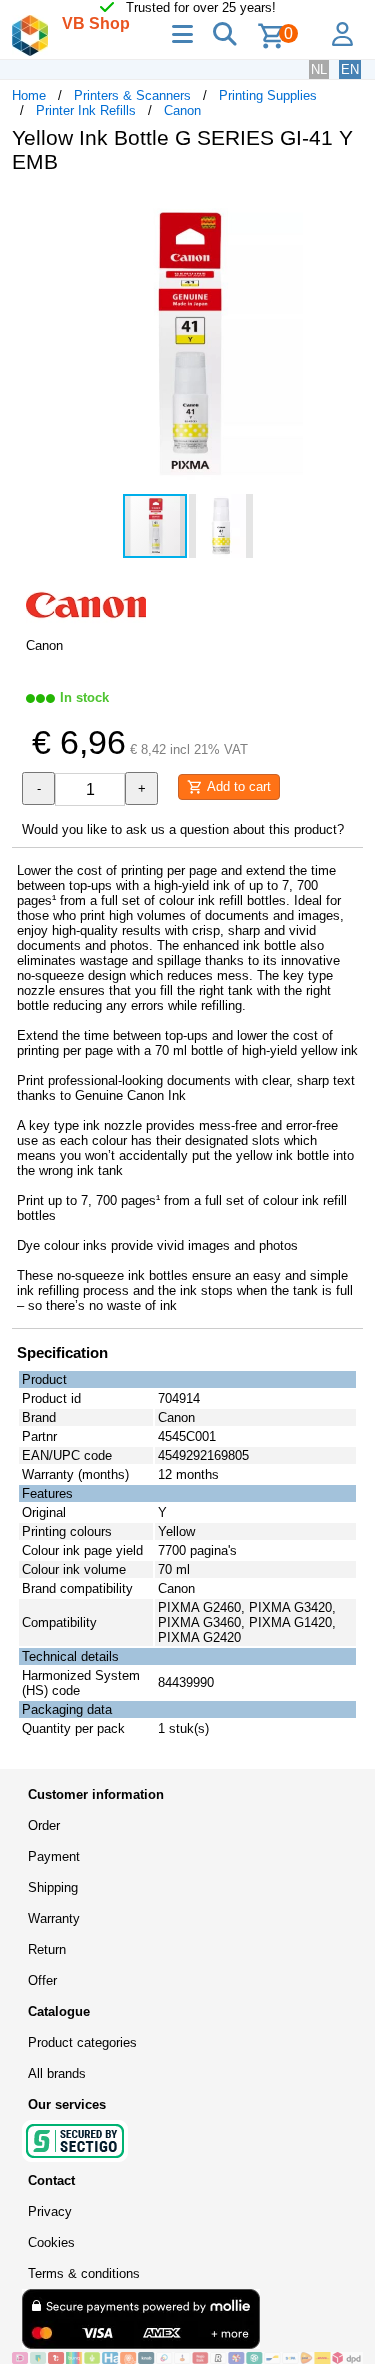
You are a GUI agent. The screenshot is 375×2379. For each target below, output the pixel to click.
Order (44, 1825)
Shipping (53, 1887)
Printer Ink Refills (86, 110)
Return (47, 1949)
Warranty (54, 1918)
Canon (182, 110)
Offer (42, 1980)
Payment (54, 1856)
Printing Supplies (268, 95)
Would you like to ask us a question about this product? (183, 829)
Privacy (50, 2211)
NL (319, 69)
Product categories (82, 2042)
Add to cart (237, 786)
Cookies (51, 2242)
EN (350, 69)
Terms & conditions (84, 2273)
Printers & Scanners (132, 95)
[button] (345, 210)
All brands (57, 2073)
